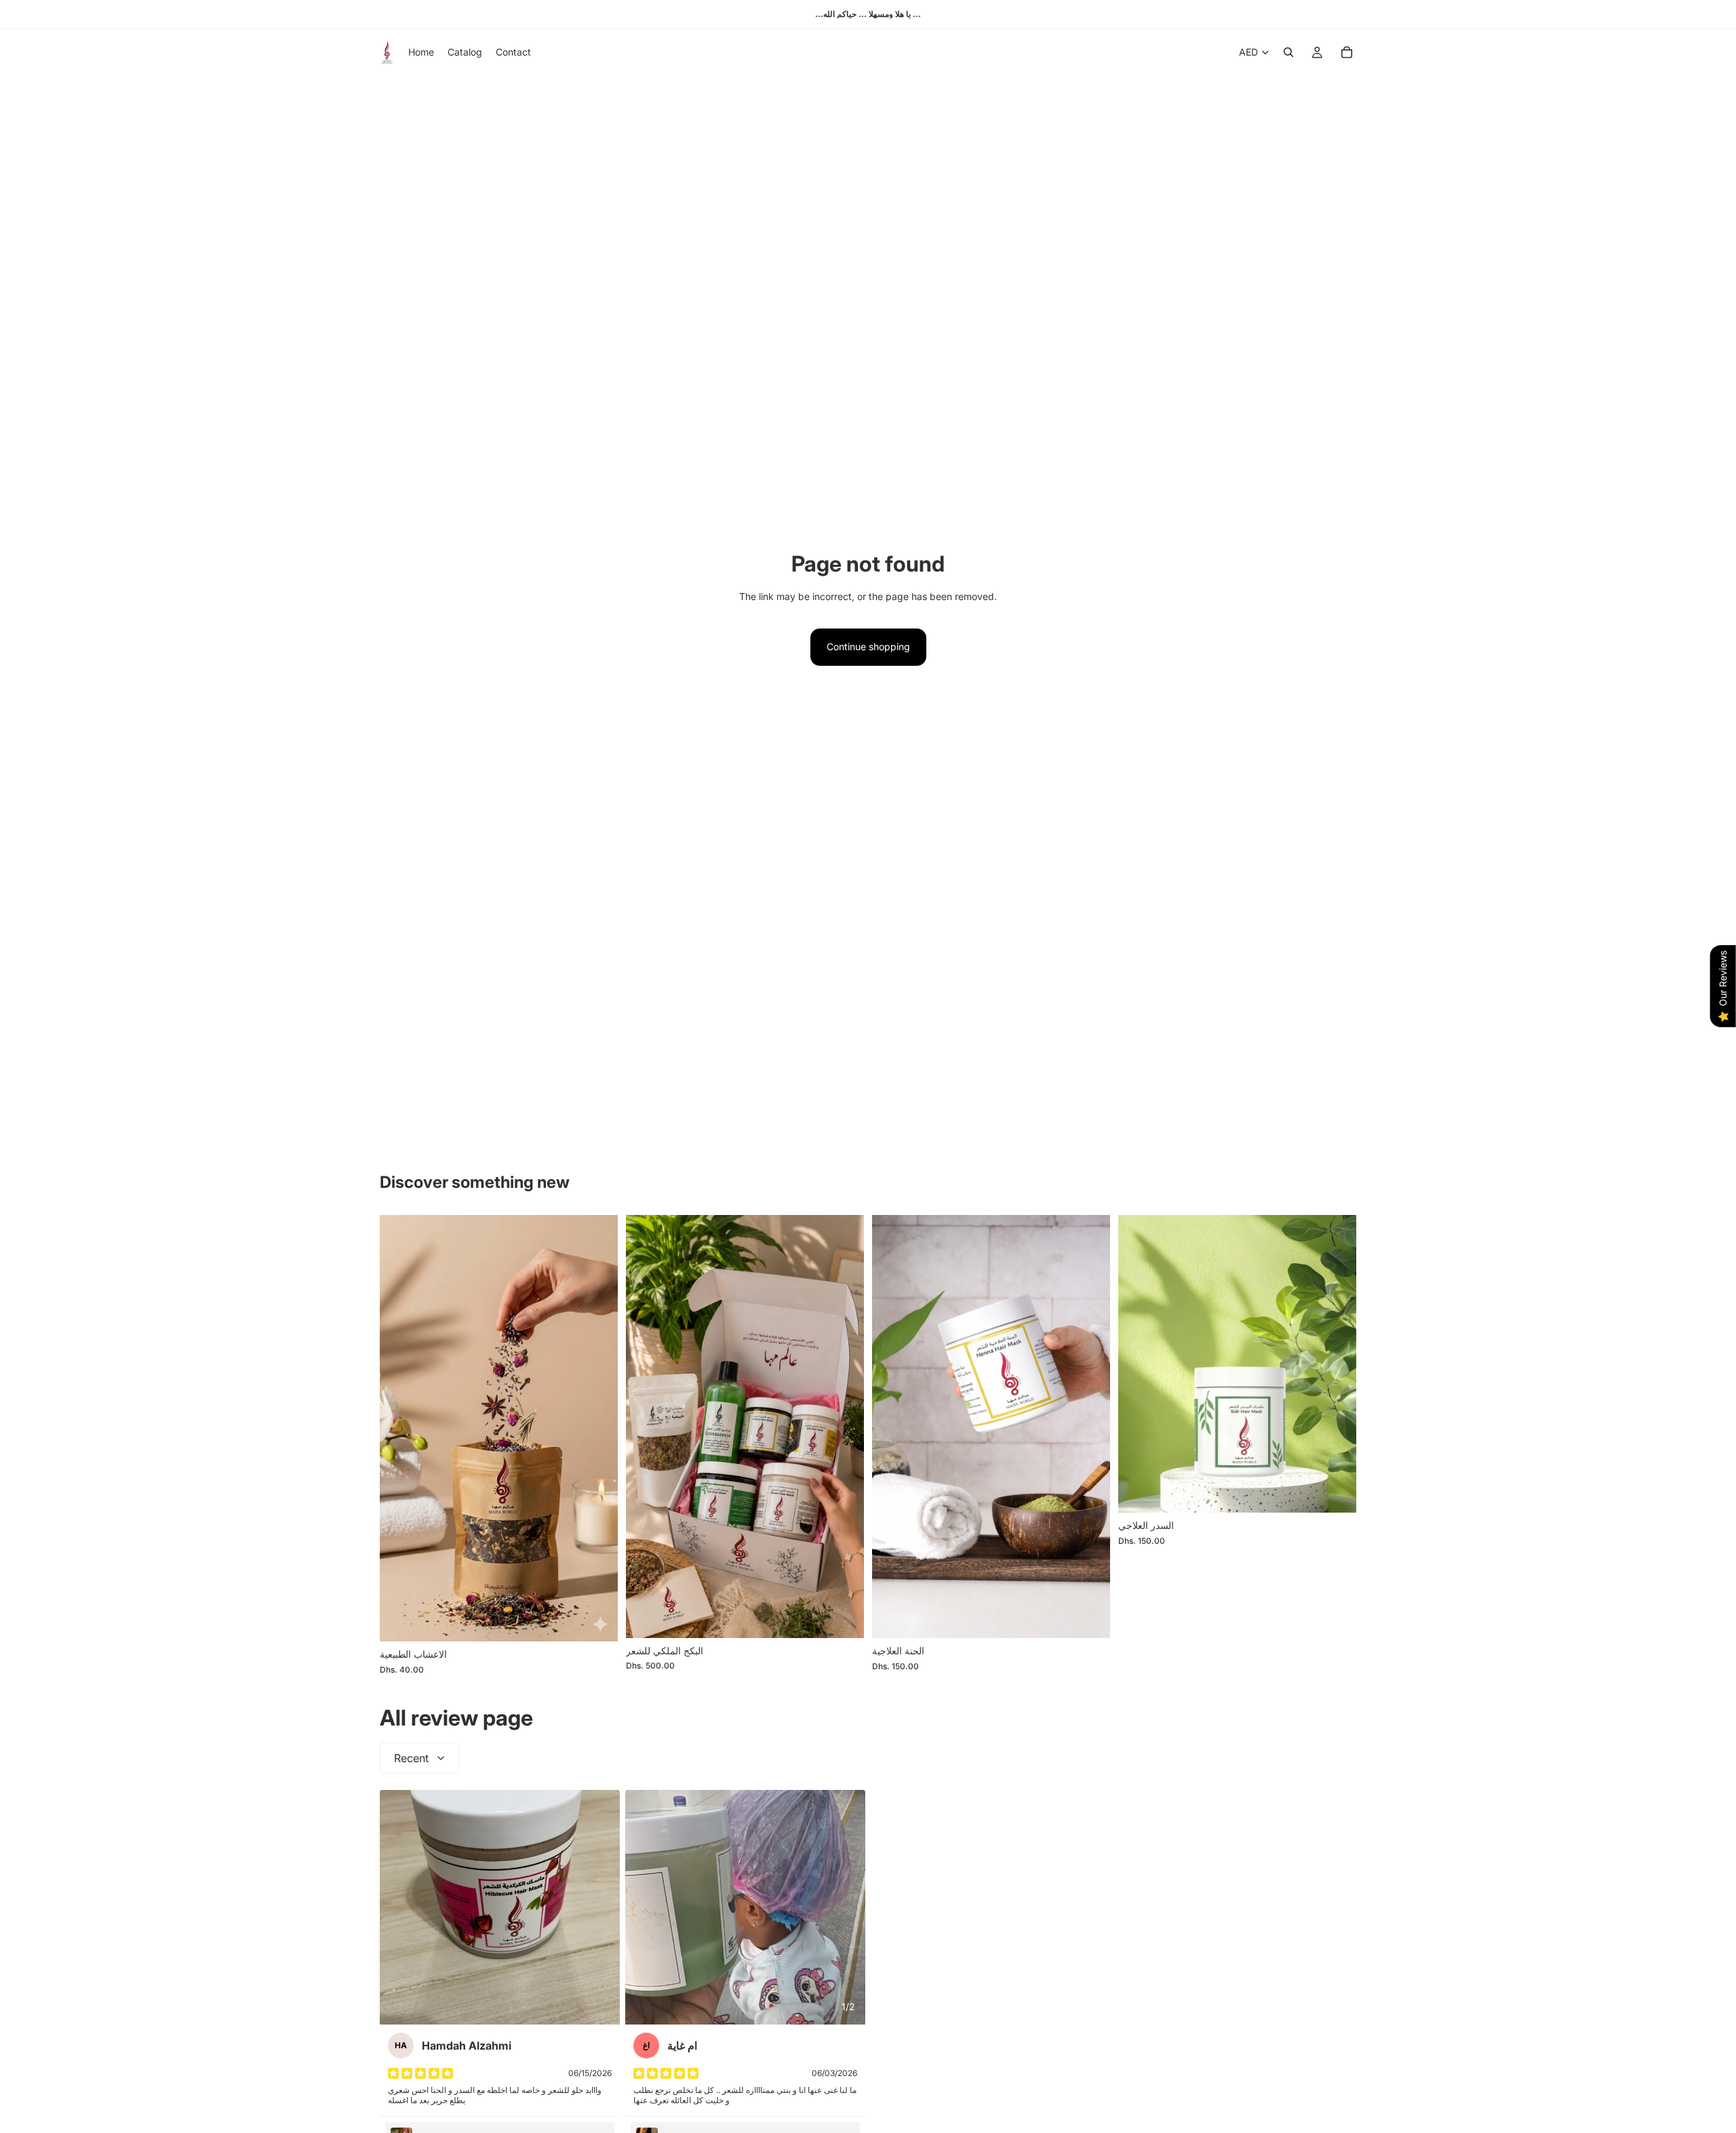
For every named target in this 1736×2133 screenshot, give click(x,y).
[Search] (1288, 52)
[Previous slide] (892, 1427)
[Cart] (1347, 52)
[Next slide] (1090, 1427)
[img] (420, 2073)
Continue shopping (868, 646)
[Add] (597, 1620)
